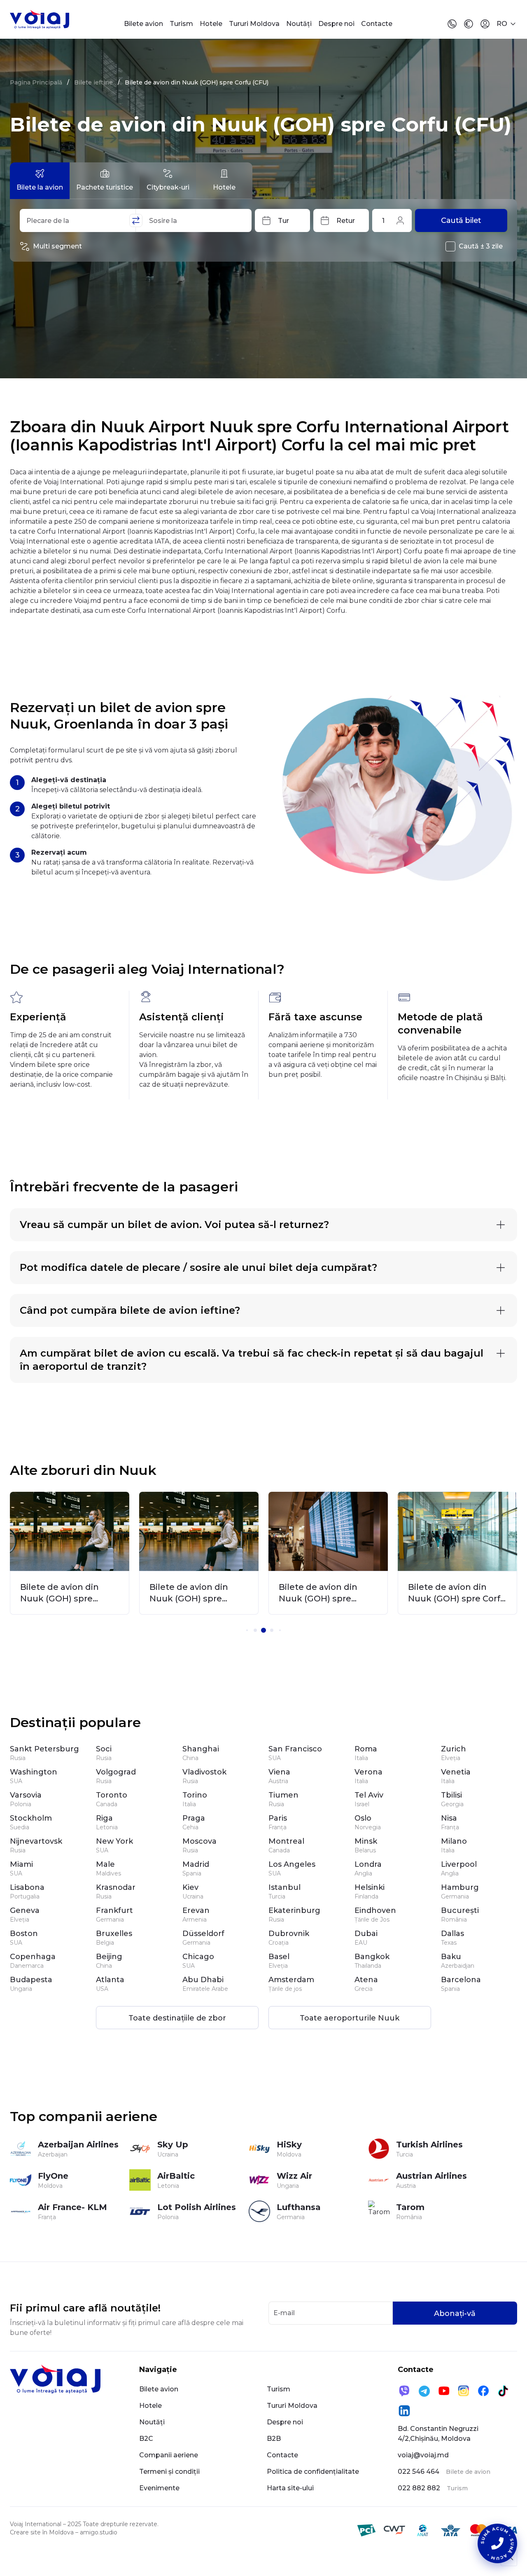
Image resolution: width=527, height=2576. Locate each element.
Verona (368, 1772)
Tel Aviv (369, 1795)
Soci (104, 1749)
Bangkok (372, 1957)
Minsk (366, 1841)
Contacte (377, 24)
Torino (195, 1795)
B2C (146, 2439)
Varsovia (26, 1795)
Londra (368, 1864)
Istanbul (284, 1887)
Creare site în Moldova (42, 2532)
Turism (181, 24)
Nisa (449, 1818)
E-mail (284, 2313)
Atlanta (110, 1980)
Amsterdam (291, 1980)
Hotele (211, 24)
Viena (279, 1772)
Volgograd (116, 1772)
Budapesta (31, 1980)
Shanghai (201, 1749)
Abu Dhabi (203, 1980)
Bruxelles (114, 1934)
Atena (366, 1980)
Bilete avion (143, 24)
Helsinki (370, 1887)
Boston (24, 1934)
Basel (279, 1957)
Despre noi (336, 24)
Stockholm (31, 1818)
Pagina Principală (36, 82)
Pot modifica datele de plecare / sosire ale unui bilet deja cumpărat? (198, 1267)
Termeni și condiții (169, 2472)
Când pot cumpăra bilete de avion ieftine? (130, 1310)
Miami (21, 1864)
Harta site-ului (290, 2488)
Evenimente (159, 2488)
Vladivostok (204, 1772)
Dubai (366, 1934)
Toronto (112, 1795)
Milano (454, 1841)
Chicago (198, 1957)
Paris (278, 1818)
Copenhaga (33, 1957)
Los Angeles (292, 1864)
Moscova (199, 1841)
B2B (274, 2439)
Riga (104, 1818)
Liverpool (459, 1864)
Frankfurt (114, 1910)
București (460, 1910)
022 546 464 (419, 2472)
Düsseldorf (203, 1934)
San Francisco (295, 1749)
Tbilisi (451, 1795)
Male (105, 1864)
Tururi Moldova (254, 24)
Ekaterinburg (294, 1910)
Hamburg (460, 1887)
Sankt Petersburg (44, 1749)
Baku (451, 1957)
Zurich (454, 1749)
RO (502, 24)
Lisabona (27, 1887)
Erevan (196, 1910)
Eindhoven (375, 1910)
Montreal (286, 1841)
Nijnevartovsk (36, 1841)
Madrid (196, 1864)
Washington (34, 1772)
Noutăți (299, 24)
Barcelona (461, 1980)
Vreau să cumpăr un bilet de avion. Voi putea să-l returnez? (174, 1225)
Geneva (25, 1910)
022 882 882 (419, 2488)
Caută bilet (461, 220)
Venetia (456, 1772)
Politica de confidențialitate (313, 2472)
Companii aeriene (169, 2455)
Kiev (190, 1887)
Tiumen (283, 1795)
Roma (366, 1749)
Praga (194, 1818)
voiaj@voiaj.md (423, 2455)
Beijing (109, 1957)
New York (114, 1841)
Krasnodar (116, 1887)
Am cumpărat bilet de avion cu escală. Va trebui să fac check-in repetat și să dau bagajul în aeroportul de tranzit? (252, 1360)
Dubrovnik (289, 1934)
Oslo (363, 1818)
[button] (247, 1630)
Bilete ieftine (93, 82)
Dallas (452, 1934)
